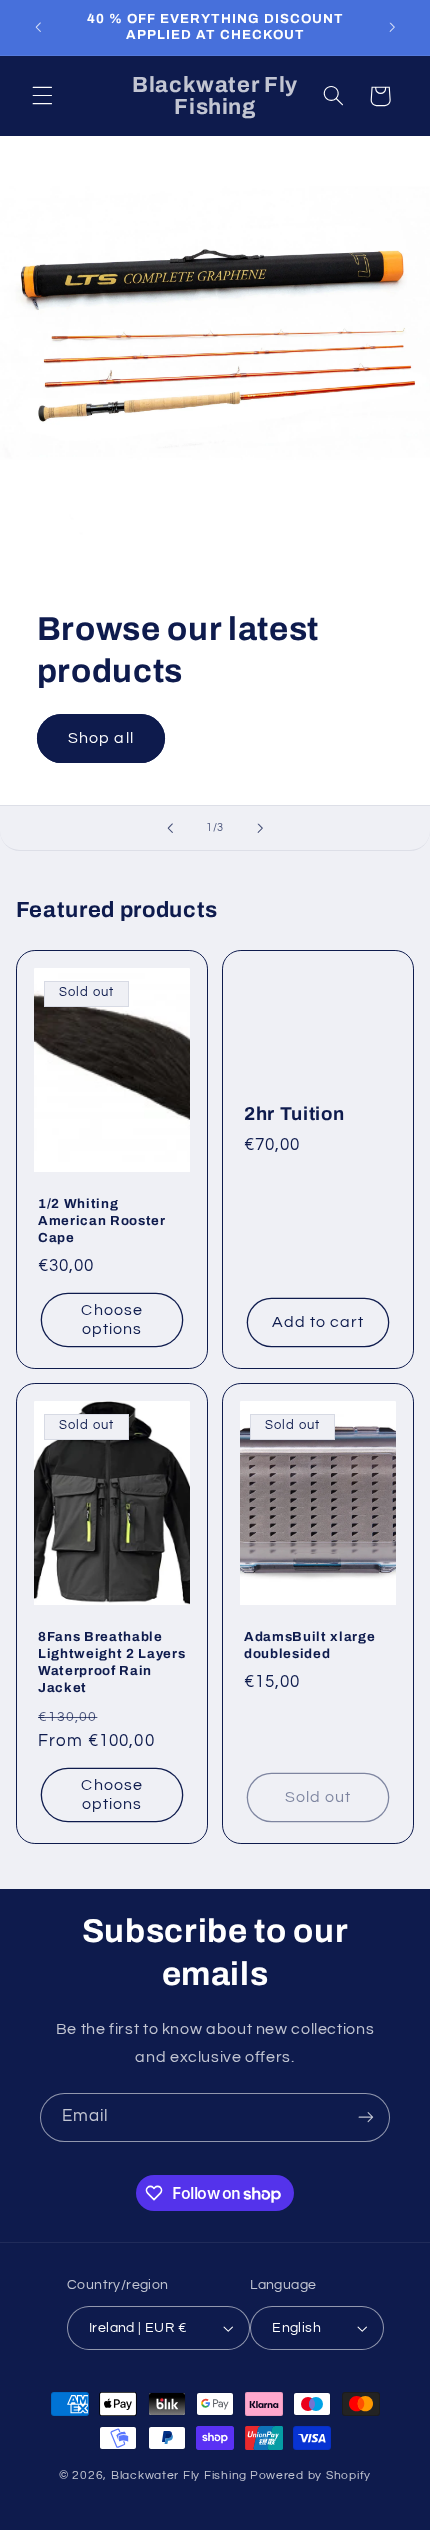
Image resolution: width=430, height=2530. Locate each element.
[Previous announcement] (38, 27)
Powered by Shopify (310, 2475)
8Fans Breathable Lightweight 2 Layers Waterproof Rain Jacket (111, 1663)
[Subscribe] (366, 2117)
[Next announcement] (392, 27)
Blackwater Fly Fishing (179, 2475)
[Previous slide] (170, 828)
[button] (42, 96)
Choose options (111, 1320)
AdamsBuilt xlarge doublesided (309, 1646)
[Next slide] (260, 828)
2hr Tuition (294, 1114)
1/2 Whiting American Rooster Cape (102, 1221)
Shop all (100, 738)
